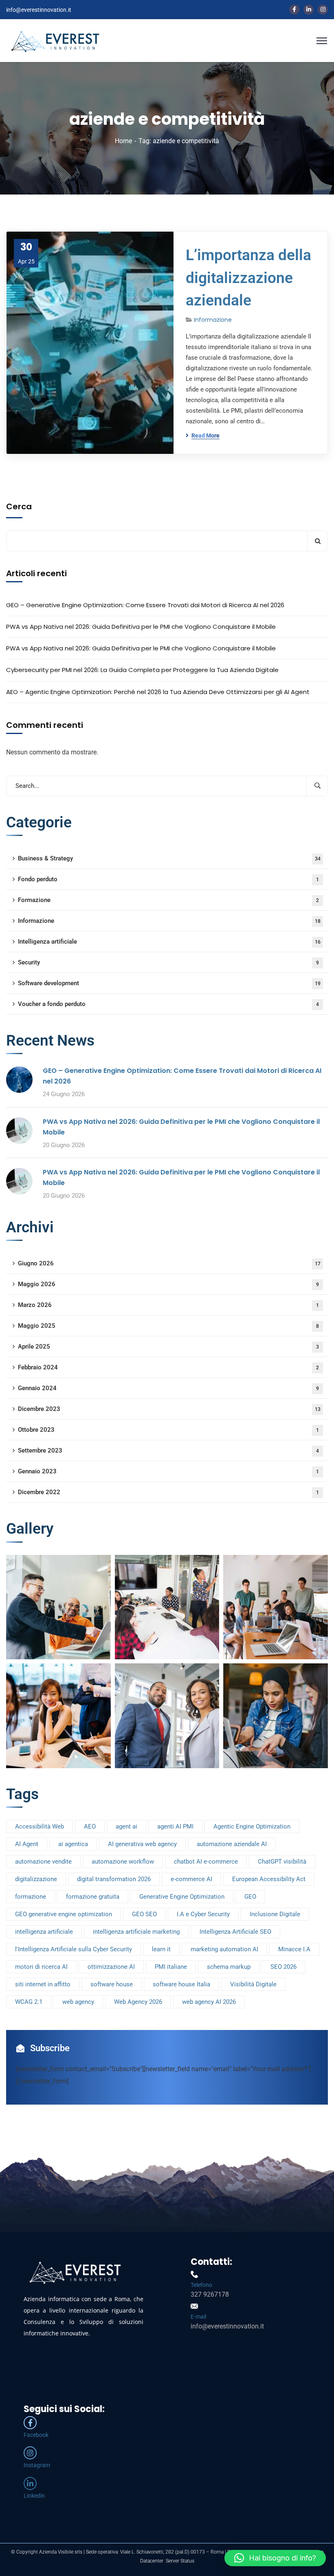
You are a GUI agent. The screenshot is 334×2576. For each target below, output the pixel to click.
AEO (90, 1826)
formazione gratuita (93, 1897)
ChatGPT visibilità (282, 1862)
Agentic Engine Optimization (252, 1826)
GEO (250, 1897)
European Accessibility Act (269, 1879)
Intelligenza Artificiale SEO (235, 1932)
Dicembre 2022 (168, 1492)
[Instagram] (30, 2453)
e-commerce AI (191, 1879)
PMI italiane (171, 1967)
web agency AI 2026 (209, 2002)
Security (168, 962)
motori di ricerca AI (41, 1967)
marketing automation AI (224, 1949)
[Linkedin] (30, 2483)
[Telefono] (194, 2274)
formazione (31, 1897)
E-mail (198, 2317)
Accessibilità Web (40, 1826)
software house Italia (181, 1984)
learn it (161, 1949)
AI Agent (27, 1844)
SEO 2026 (283, 1967)
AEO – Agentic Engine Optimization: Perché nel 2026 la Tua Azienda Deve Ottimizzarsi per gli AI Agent (158, 692)
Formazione (168, 900)
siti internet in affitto (43, 1984)
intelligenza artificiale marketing (136, 1932)
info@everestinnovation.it (39, 10)
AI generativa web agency (142, 1844)
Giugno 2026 (169, 1263)
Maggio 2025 (168, 1326)
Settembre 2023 (168, 1451)
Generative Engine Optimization (182, 1897)
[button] (275, 2558)
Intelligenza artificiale (169, 942)
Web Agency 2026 (138, 2002)
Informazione (213, 320)
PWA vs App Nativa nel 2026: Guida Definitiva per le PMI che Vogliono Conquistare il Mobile (141, 627)
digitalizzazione (36, 1879)
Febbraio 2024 (168, 1367)
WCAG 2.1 (29, 2002)
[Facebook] (30, 2423)
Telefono (201, 2285)
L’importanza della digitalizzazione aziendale (248, 278)
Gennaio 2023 (168, 1471)
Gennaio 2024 (168, 1388)
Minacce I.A (294, 1949)
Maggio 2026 (168, 1284)
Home (123, 141)
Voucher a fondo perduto (168, 1004)
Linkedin (34, 2496)
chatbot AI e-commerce (206, 1862)
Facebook (36, 2435)
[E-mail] (194, 2306)
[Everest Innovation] (55, 40)
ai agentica (73, 1844)
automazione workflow (123, 1862)
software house (112, 1984)
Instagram (37, 2465)
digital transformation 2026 (114, 1879)
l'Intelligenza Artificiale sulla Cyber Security (74, 1949)
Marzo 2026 (168, 1305)
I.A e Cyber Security (203, 1914)
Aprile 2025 (168, 1347)
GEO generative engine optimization (64, 1914)
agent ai (126, 1826)
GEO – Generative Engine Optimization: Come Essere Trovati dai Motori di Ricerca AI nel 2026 (145, 605)
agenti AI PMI (175, 1826)
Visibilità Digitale (253, 1984)
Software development (169, 983)
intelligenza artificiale (44, 1932)
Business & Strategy (169, 858)
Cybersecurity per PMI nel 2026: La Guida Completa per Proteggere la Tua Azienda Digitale (142, 670)
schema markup (229, 1967)
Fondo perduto (168, 879)
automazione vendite (43, 1862)
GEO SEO (144, 1914)
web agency (78, 2002)
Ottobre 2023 (168, 1430)
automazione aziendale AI (232, 1844)
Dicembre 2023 (169, 1409)
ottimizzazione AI (111, 1967)
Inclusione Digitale (275, 1914)
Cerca (19, 506)
